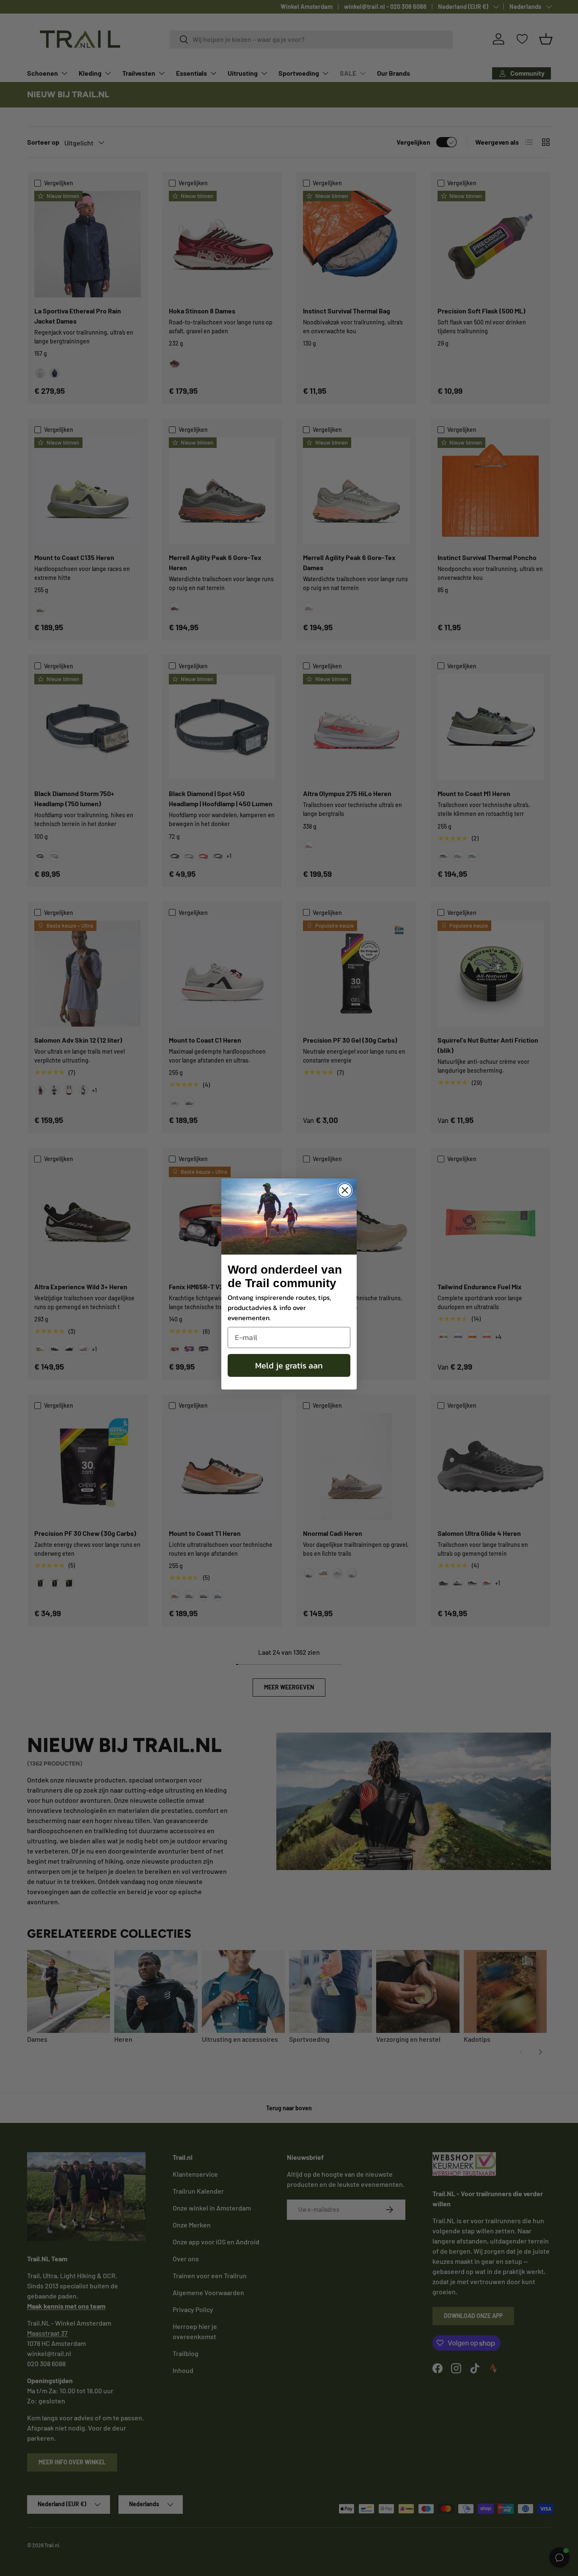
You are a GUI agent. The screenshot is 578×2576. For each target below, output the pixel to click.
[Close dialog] (345, 1190)
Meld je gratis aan (289, 1365)
